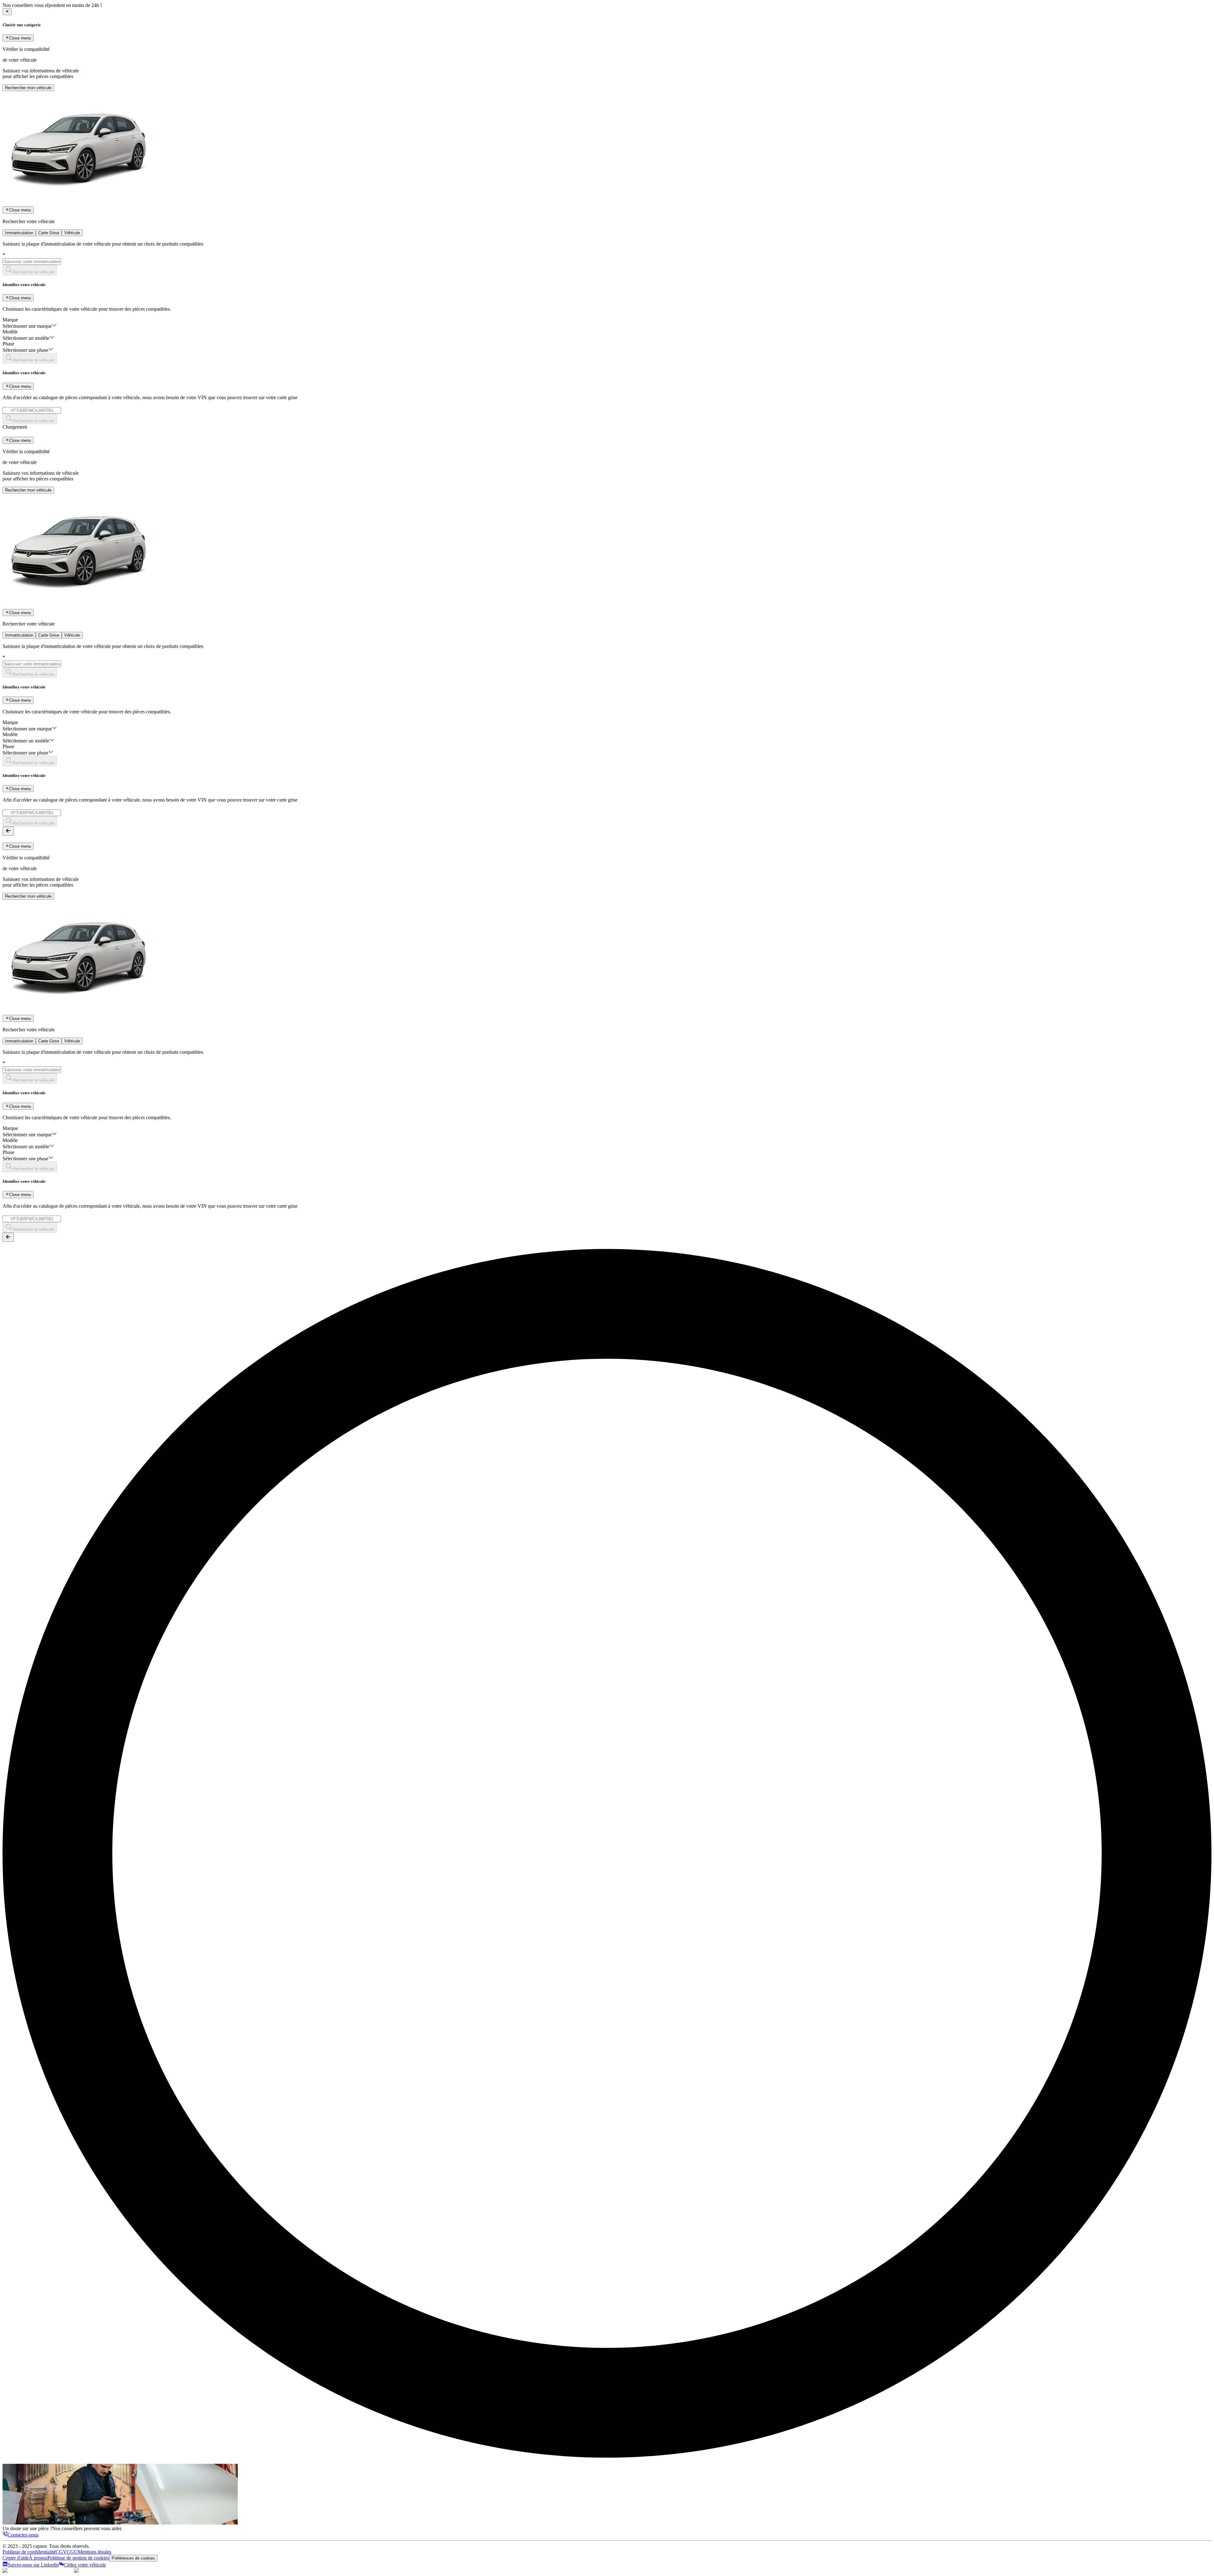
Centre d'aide (16, 2558)
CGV (61, 2552)
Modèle (10, 332)
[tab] (19, 233)
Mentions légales (95, 2552)
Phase (8, 344)
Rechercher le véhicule (34, 272)
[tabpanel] (607, 333)
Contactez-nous (23, 2535)
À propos (38, 2558)
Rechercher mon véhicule (28, 88)
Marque (10, 320)
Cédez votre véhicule (85, 2565)
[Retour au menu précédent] (8, 831)
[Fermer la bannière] (7, 12)
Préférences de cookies (133, 2558)
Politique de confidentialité (29, 2552)
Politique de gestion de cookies (78, 2558)
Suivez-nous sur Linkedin (33, 2565)
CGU (72, 2552)
